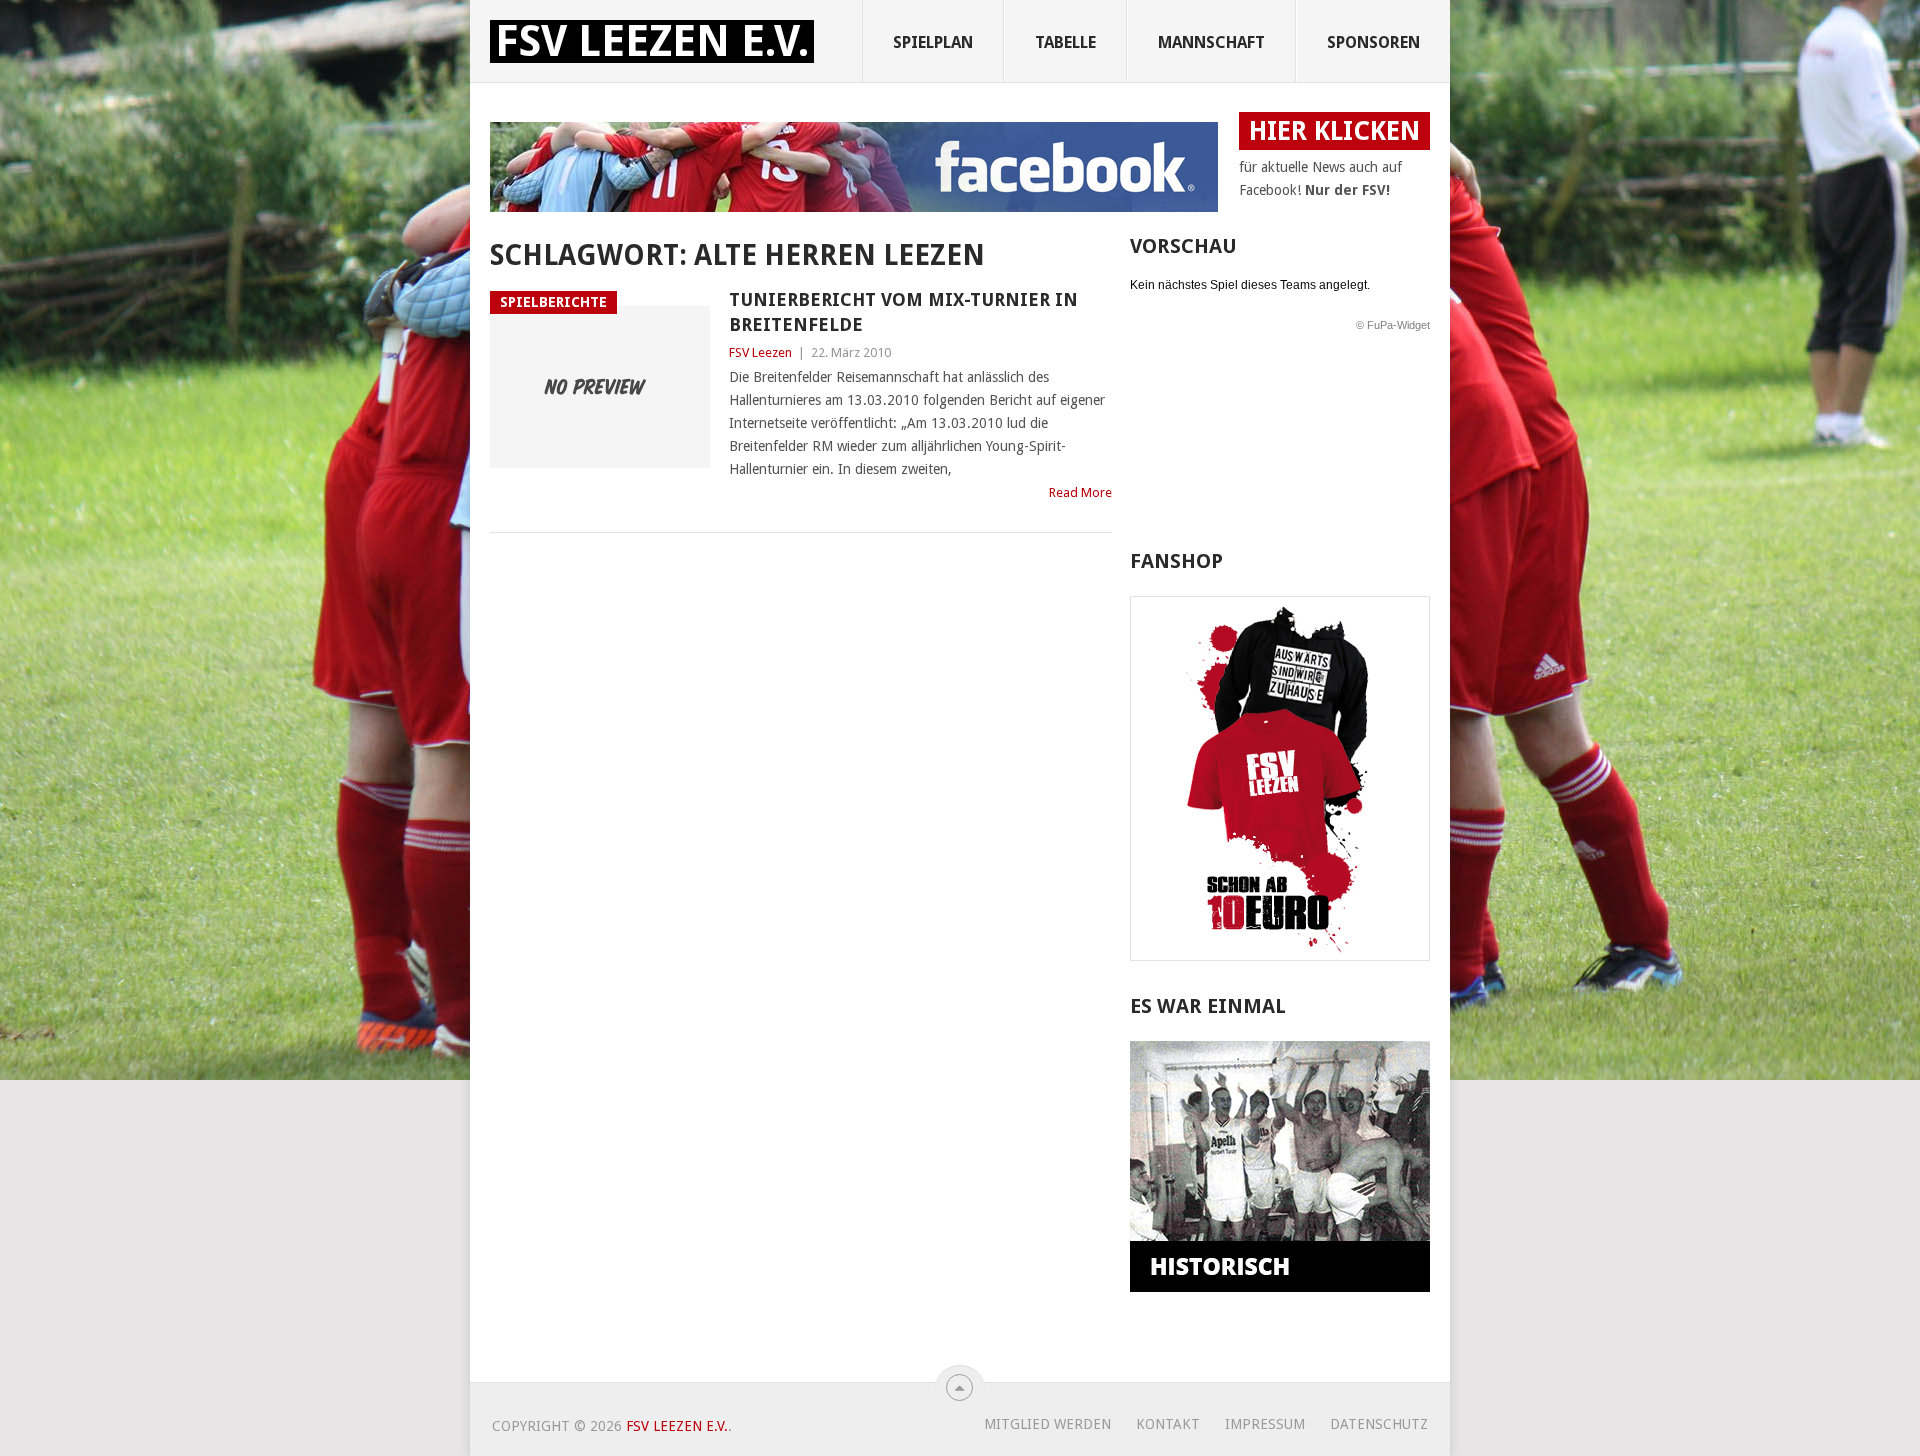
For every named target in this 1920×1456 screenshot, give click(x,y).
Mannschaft (1211, 42)
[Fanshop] (1280, 956)
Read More (1080, 492)
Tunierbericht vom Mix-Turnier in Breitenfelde (903, 312)
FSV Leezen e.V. (652, 41)
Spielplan (933, 42)
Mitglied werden (1047, 1424)
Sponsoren (1373, 42)
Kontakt (1168, 1424)
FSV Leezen (760, 352)
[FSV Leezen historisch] (1280, 1287)
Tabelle (1065, 42)
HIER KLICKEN (1334, 131)
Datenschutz (1379, 1424)
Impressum (1265, 1424)
